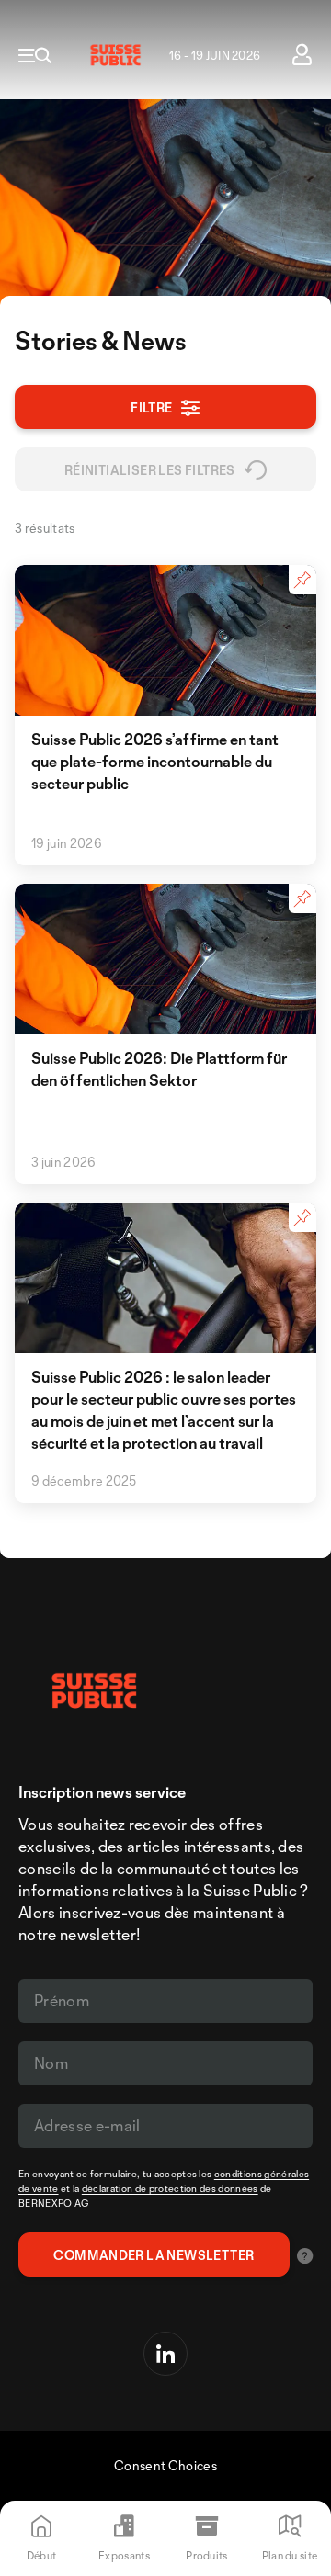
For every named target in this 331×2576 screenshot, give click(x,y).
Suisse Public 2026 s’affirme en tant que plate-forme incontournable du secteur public (155, 761)
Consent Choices (165, 2465)
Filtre (151, 407)
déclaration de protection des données (170, 2188)
